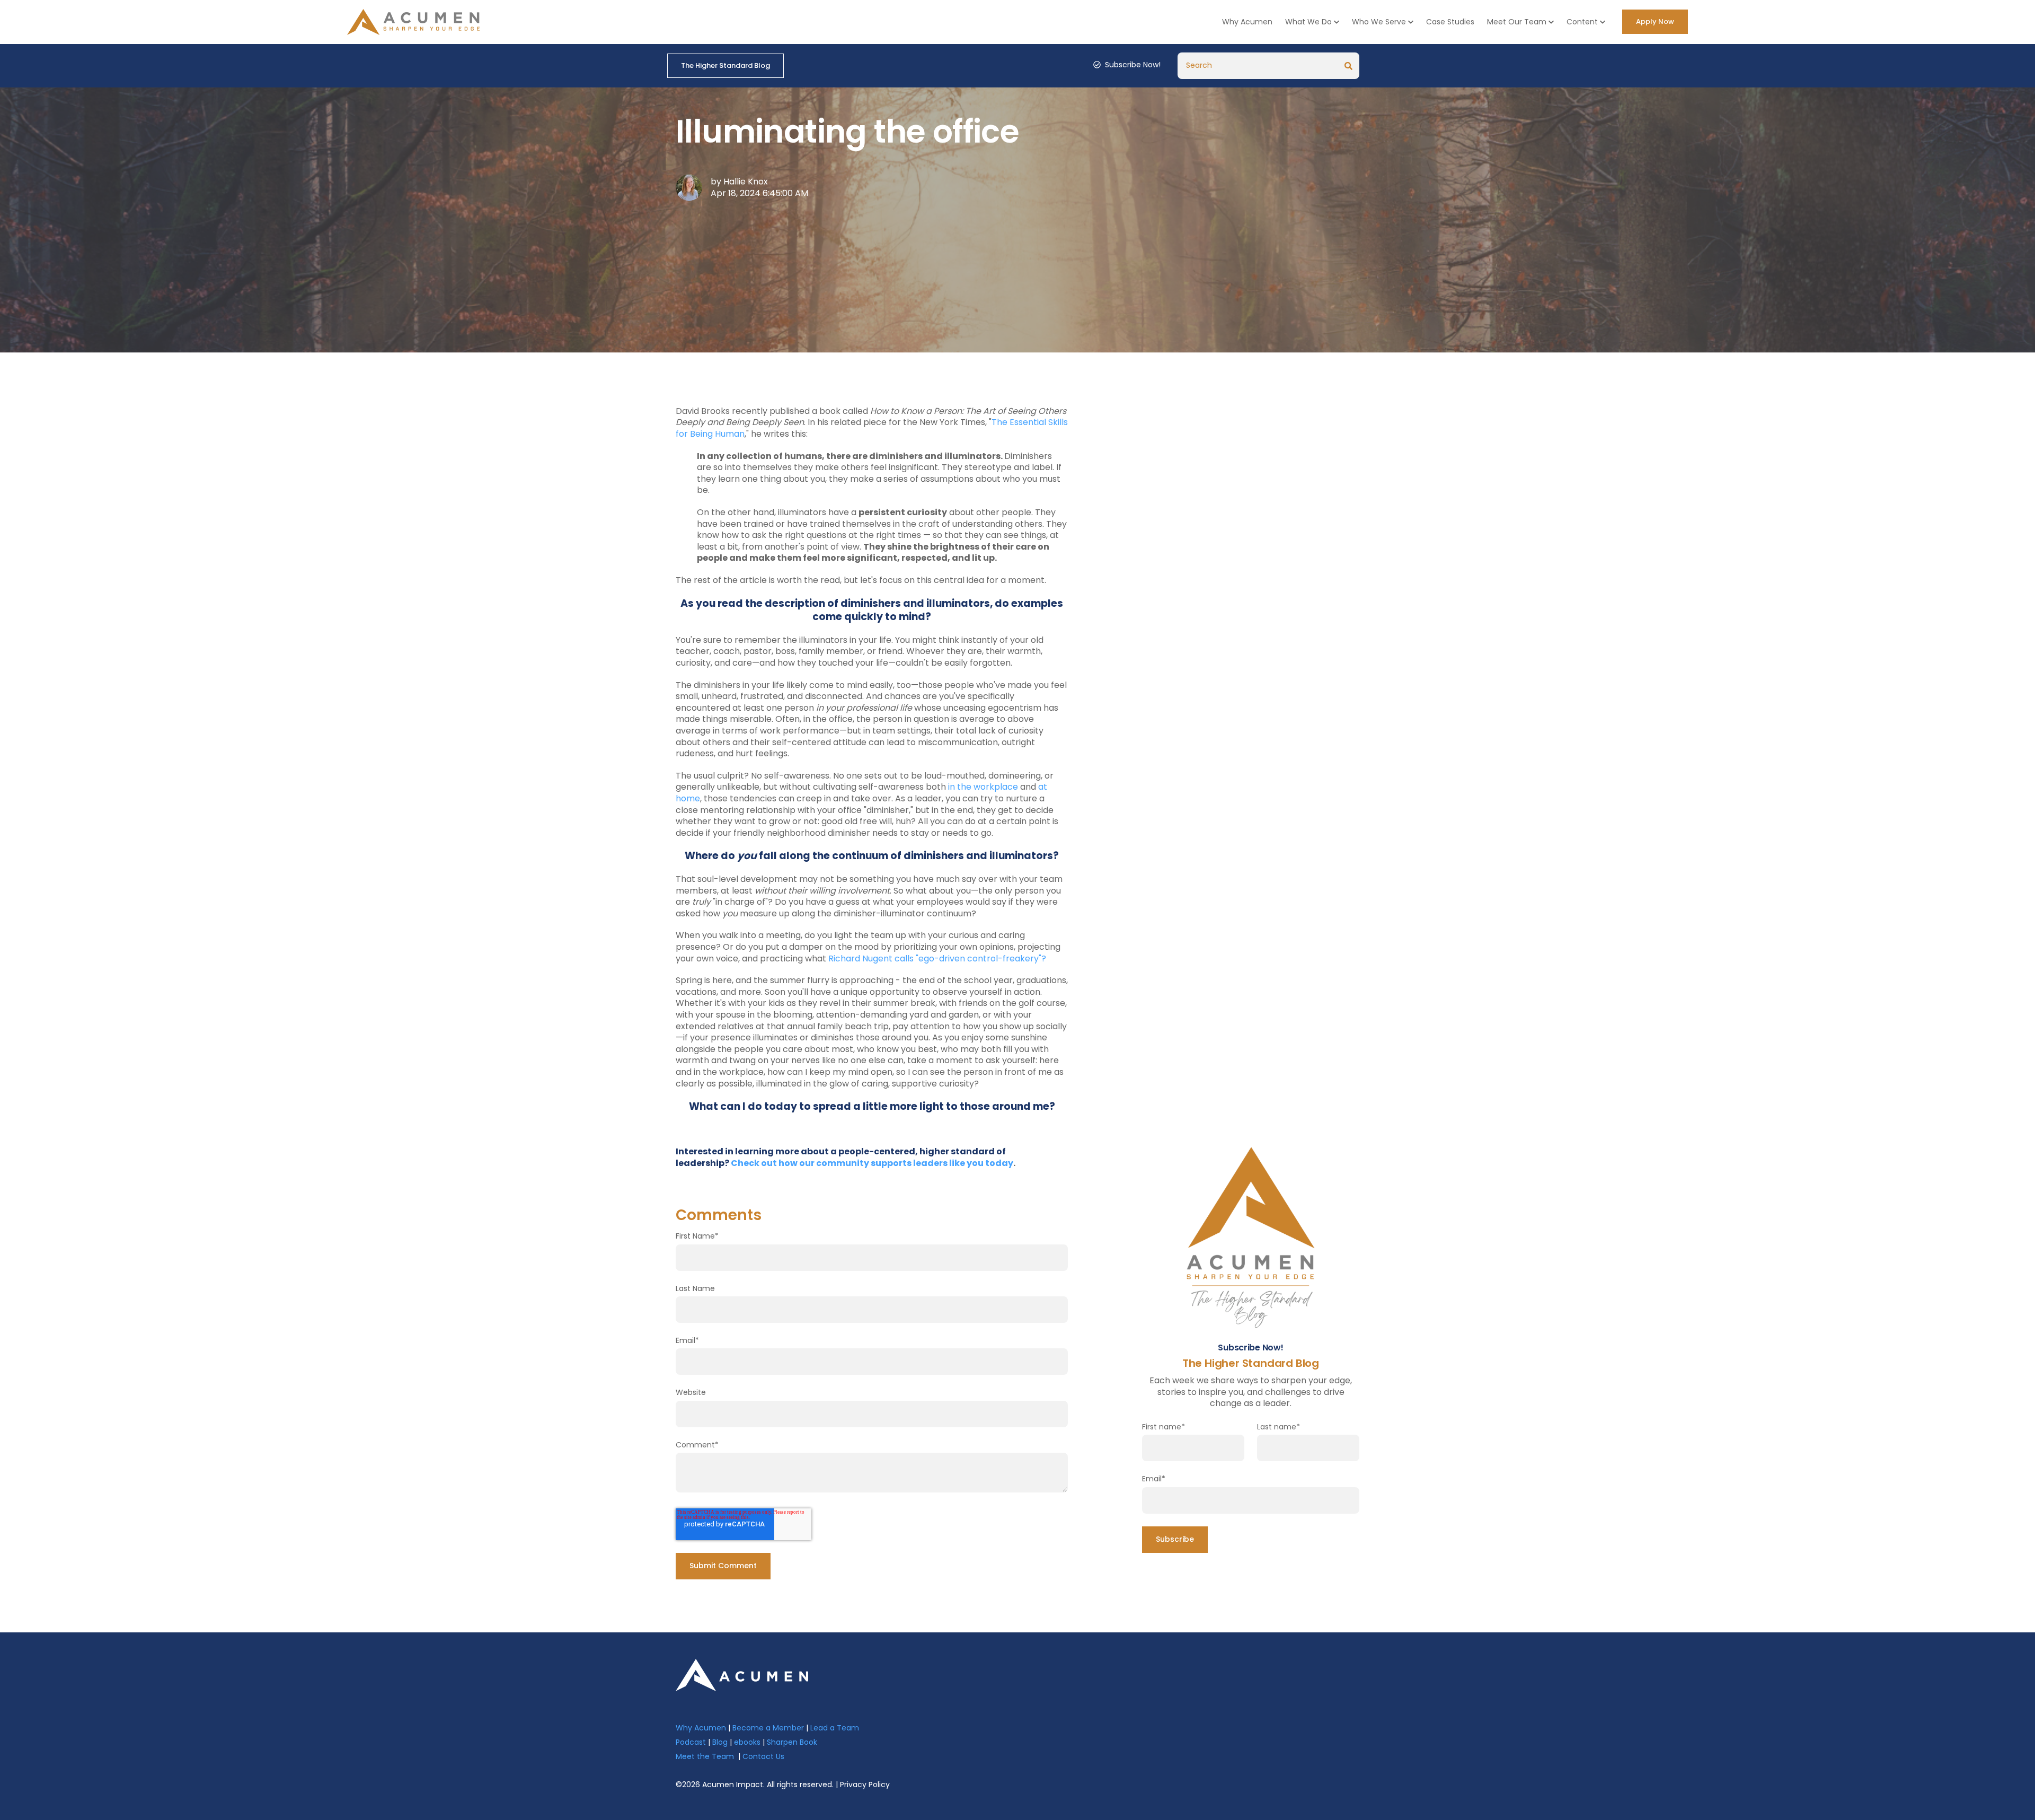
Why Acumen (1247, 22)
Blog (720, 1742)
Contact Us (763, 1756)
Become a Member (768, 1728)
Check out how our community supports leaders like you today (872, 1163)
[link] (742, 1675)
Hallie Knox (746, 182)
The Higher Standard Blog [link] (725, 65)
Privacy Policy (865, 1784)
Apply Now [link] (1655, 21)
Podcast (691, 1742)
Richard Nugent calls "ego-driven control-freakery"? (937, 958)
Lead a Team (835, 1728)
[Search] (1349, 66)
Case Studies (1450, 22)
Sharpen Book (792, 1742)
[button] (1312, 22)
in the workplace (983, 787)
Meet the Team (705, 1756)
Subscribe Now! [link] (1133, 65)
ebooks (747, 1742)
